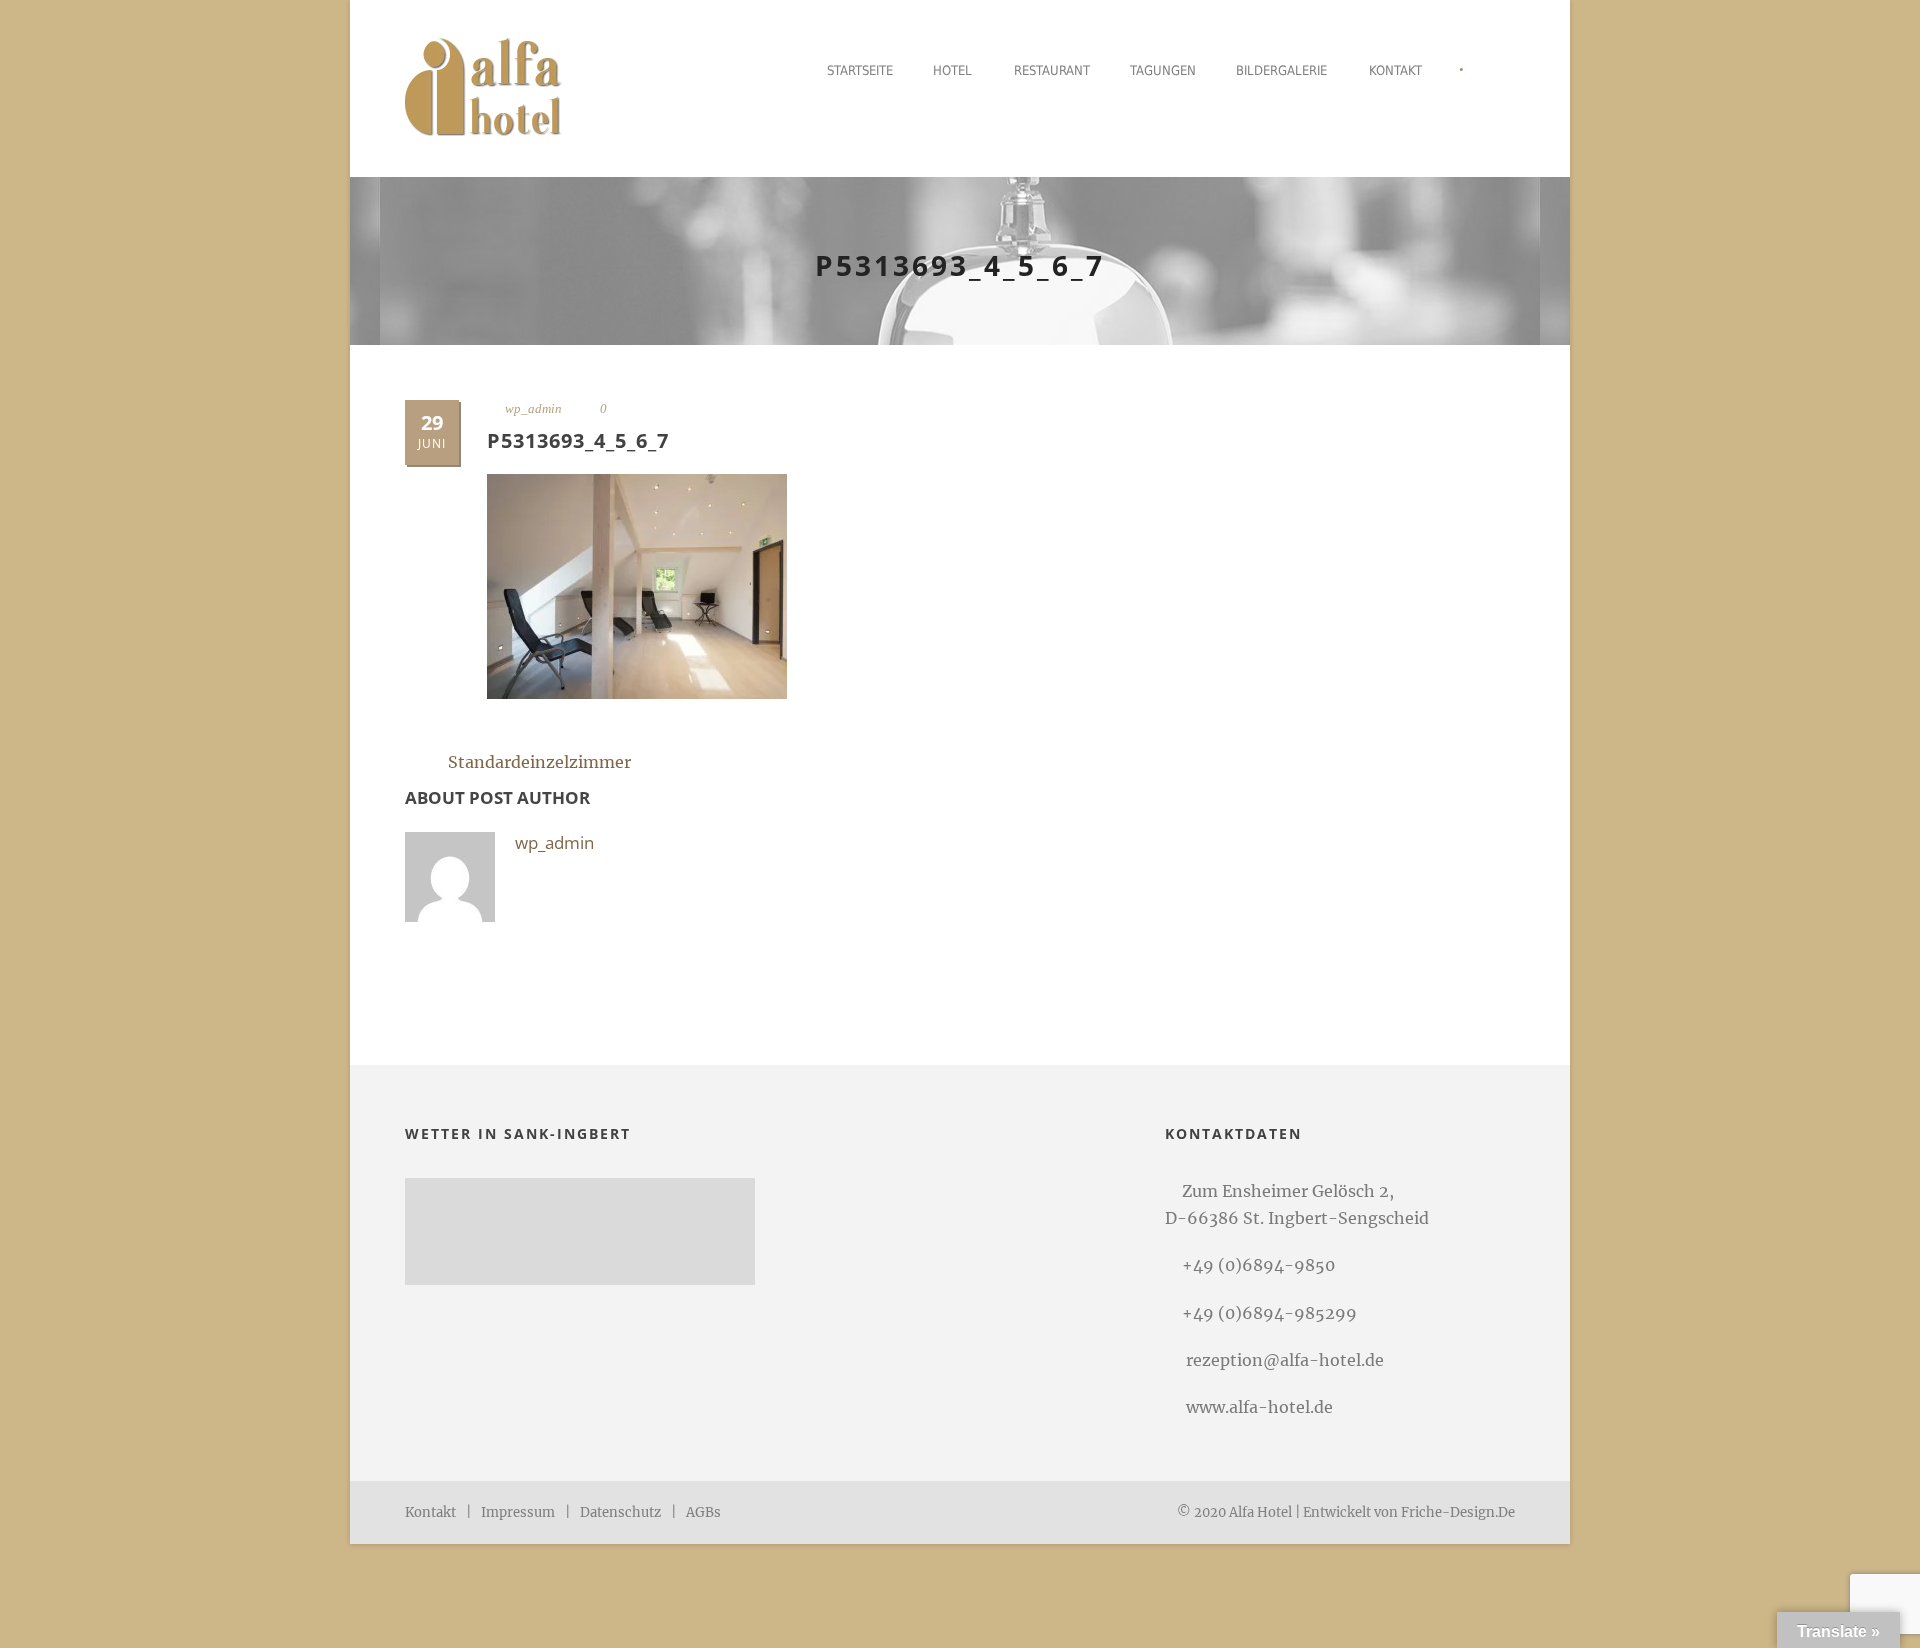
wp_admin (533, 408)
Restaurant (1052, 70)
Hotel (952, 70)
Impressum (518, 1512)
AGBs (703, 1512)
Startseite (860, 70)
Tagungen (1163, 70)
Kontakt (1395, 70)
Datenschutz (620, 1512)
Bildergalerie (1281, 70)
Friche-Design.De (1458, 1512)
